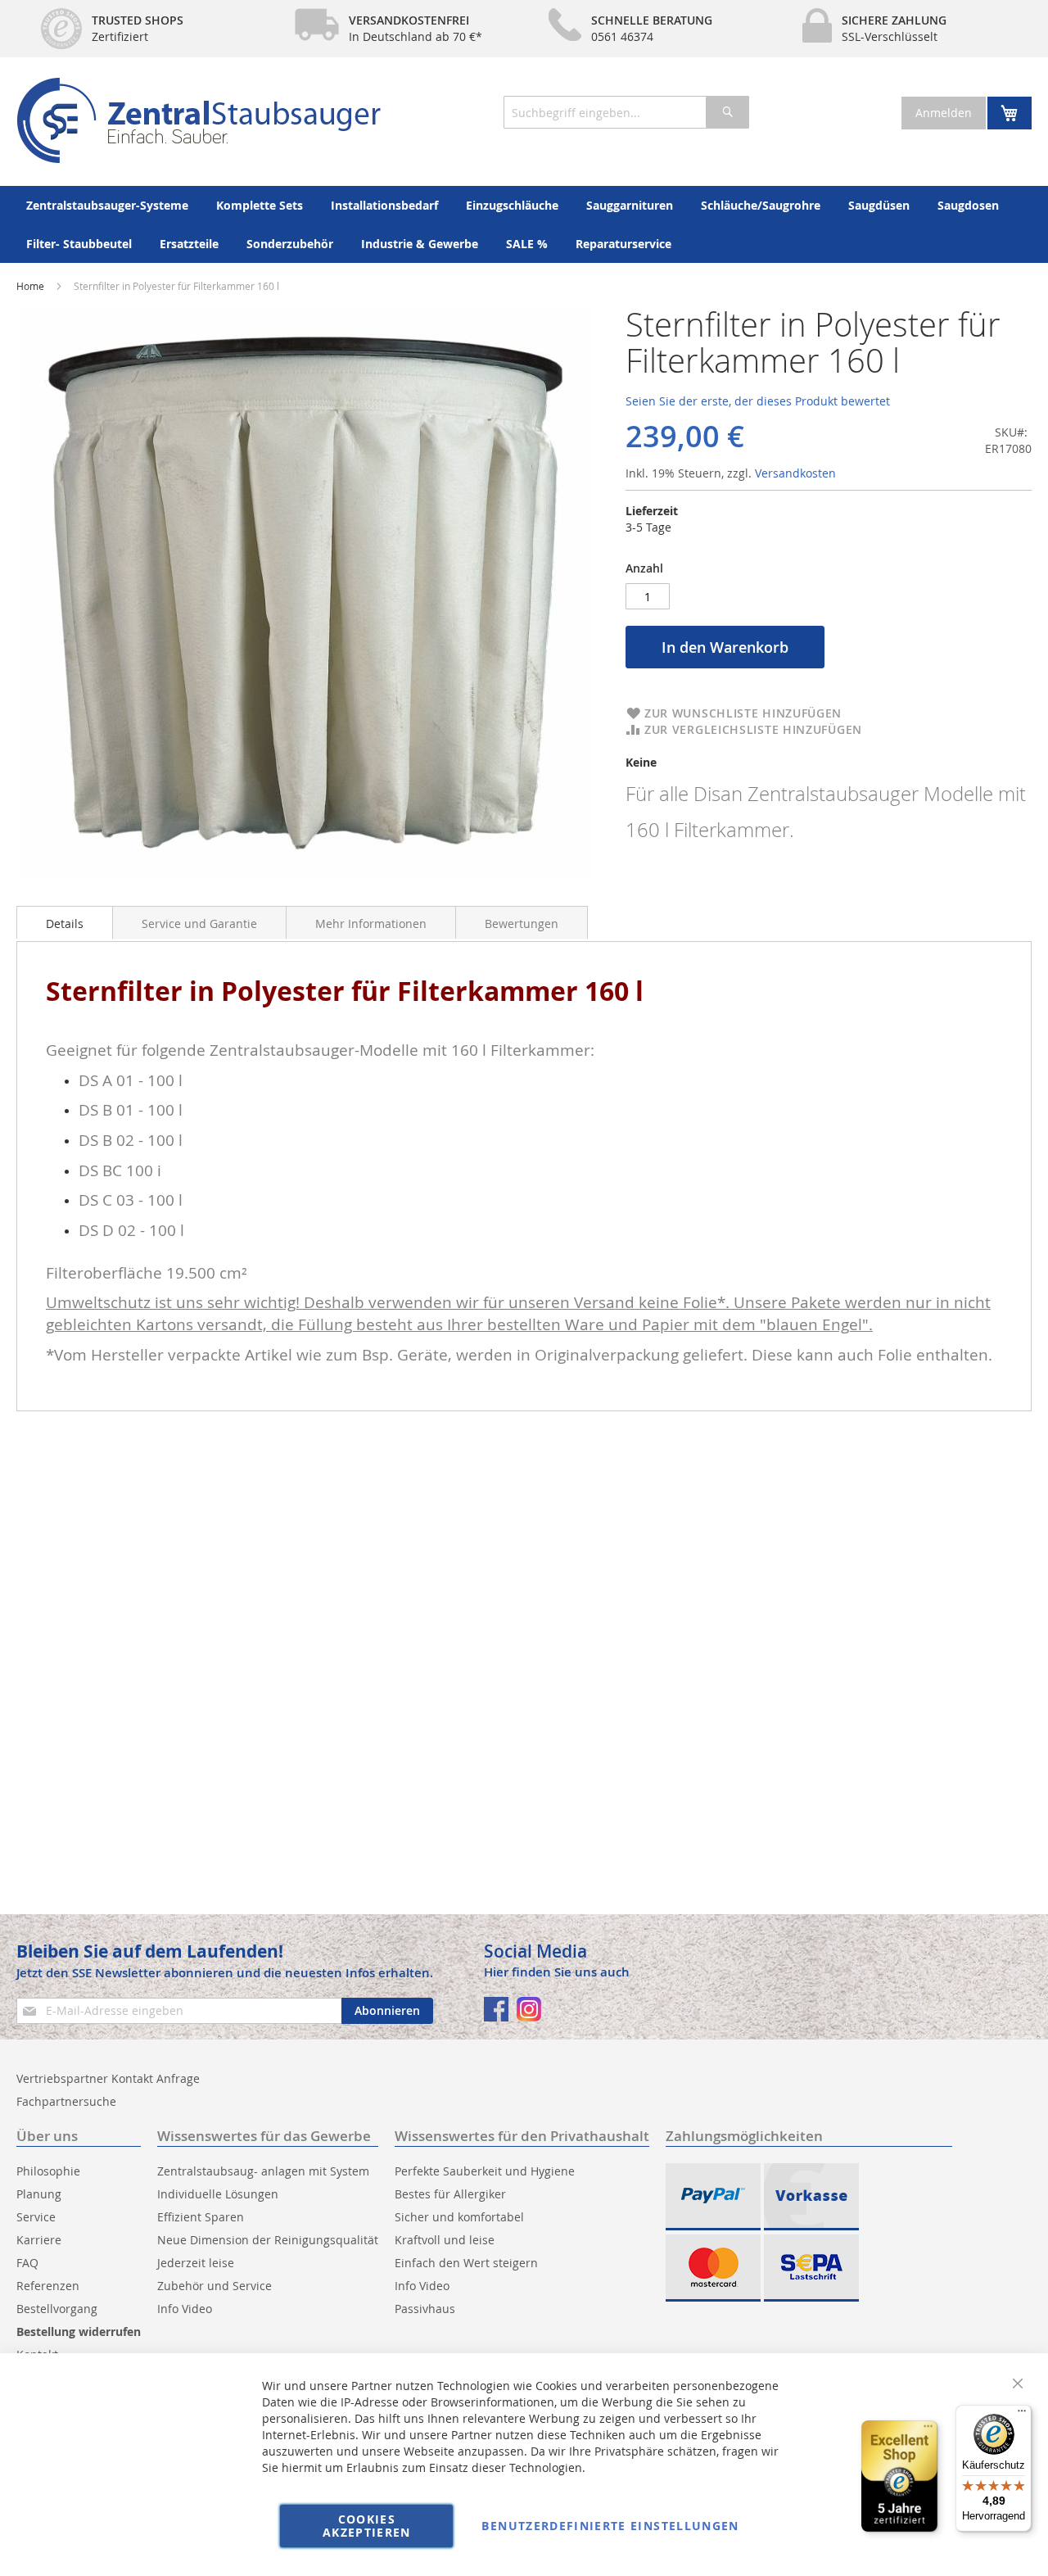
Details (65, 924)
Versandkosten (795, 473)
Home (30, 286)
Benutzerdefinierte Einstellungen (610, 2526)
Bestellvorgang (57, 2309)
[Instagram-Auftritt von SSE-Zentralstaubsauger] (529, 2009)
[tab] (65, 922)
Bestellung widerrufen (79, 2332)
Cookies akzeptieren (367, 2526)
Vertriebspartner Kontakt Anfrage (108, 2078)
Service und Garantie (199, 924)
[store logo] (199, 120)
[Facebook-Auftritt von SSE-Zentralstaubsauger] (496, 2009)
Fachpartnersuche (66, 2101)
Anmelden (944, 113)
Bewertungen (522, 924)
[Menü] (1022, 2415)
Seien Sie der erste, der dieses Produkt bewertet (758, 401)
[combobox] (626, 112)
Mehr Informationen (371, 924)
